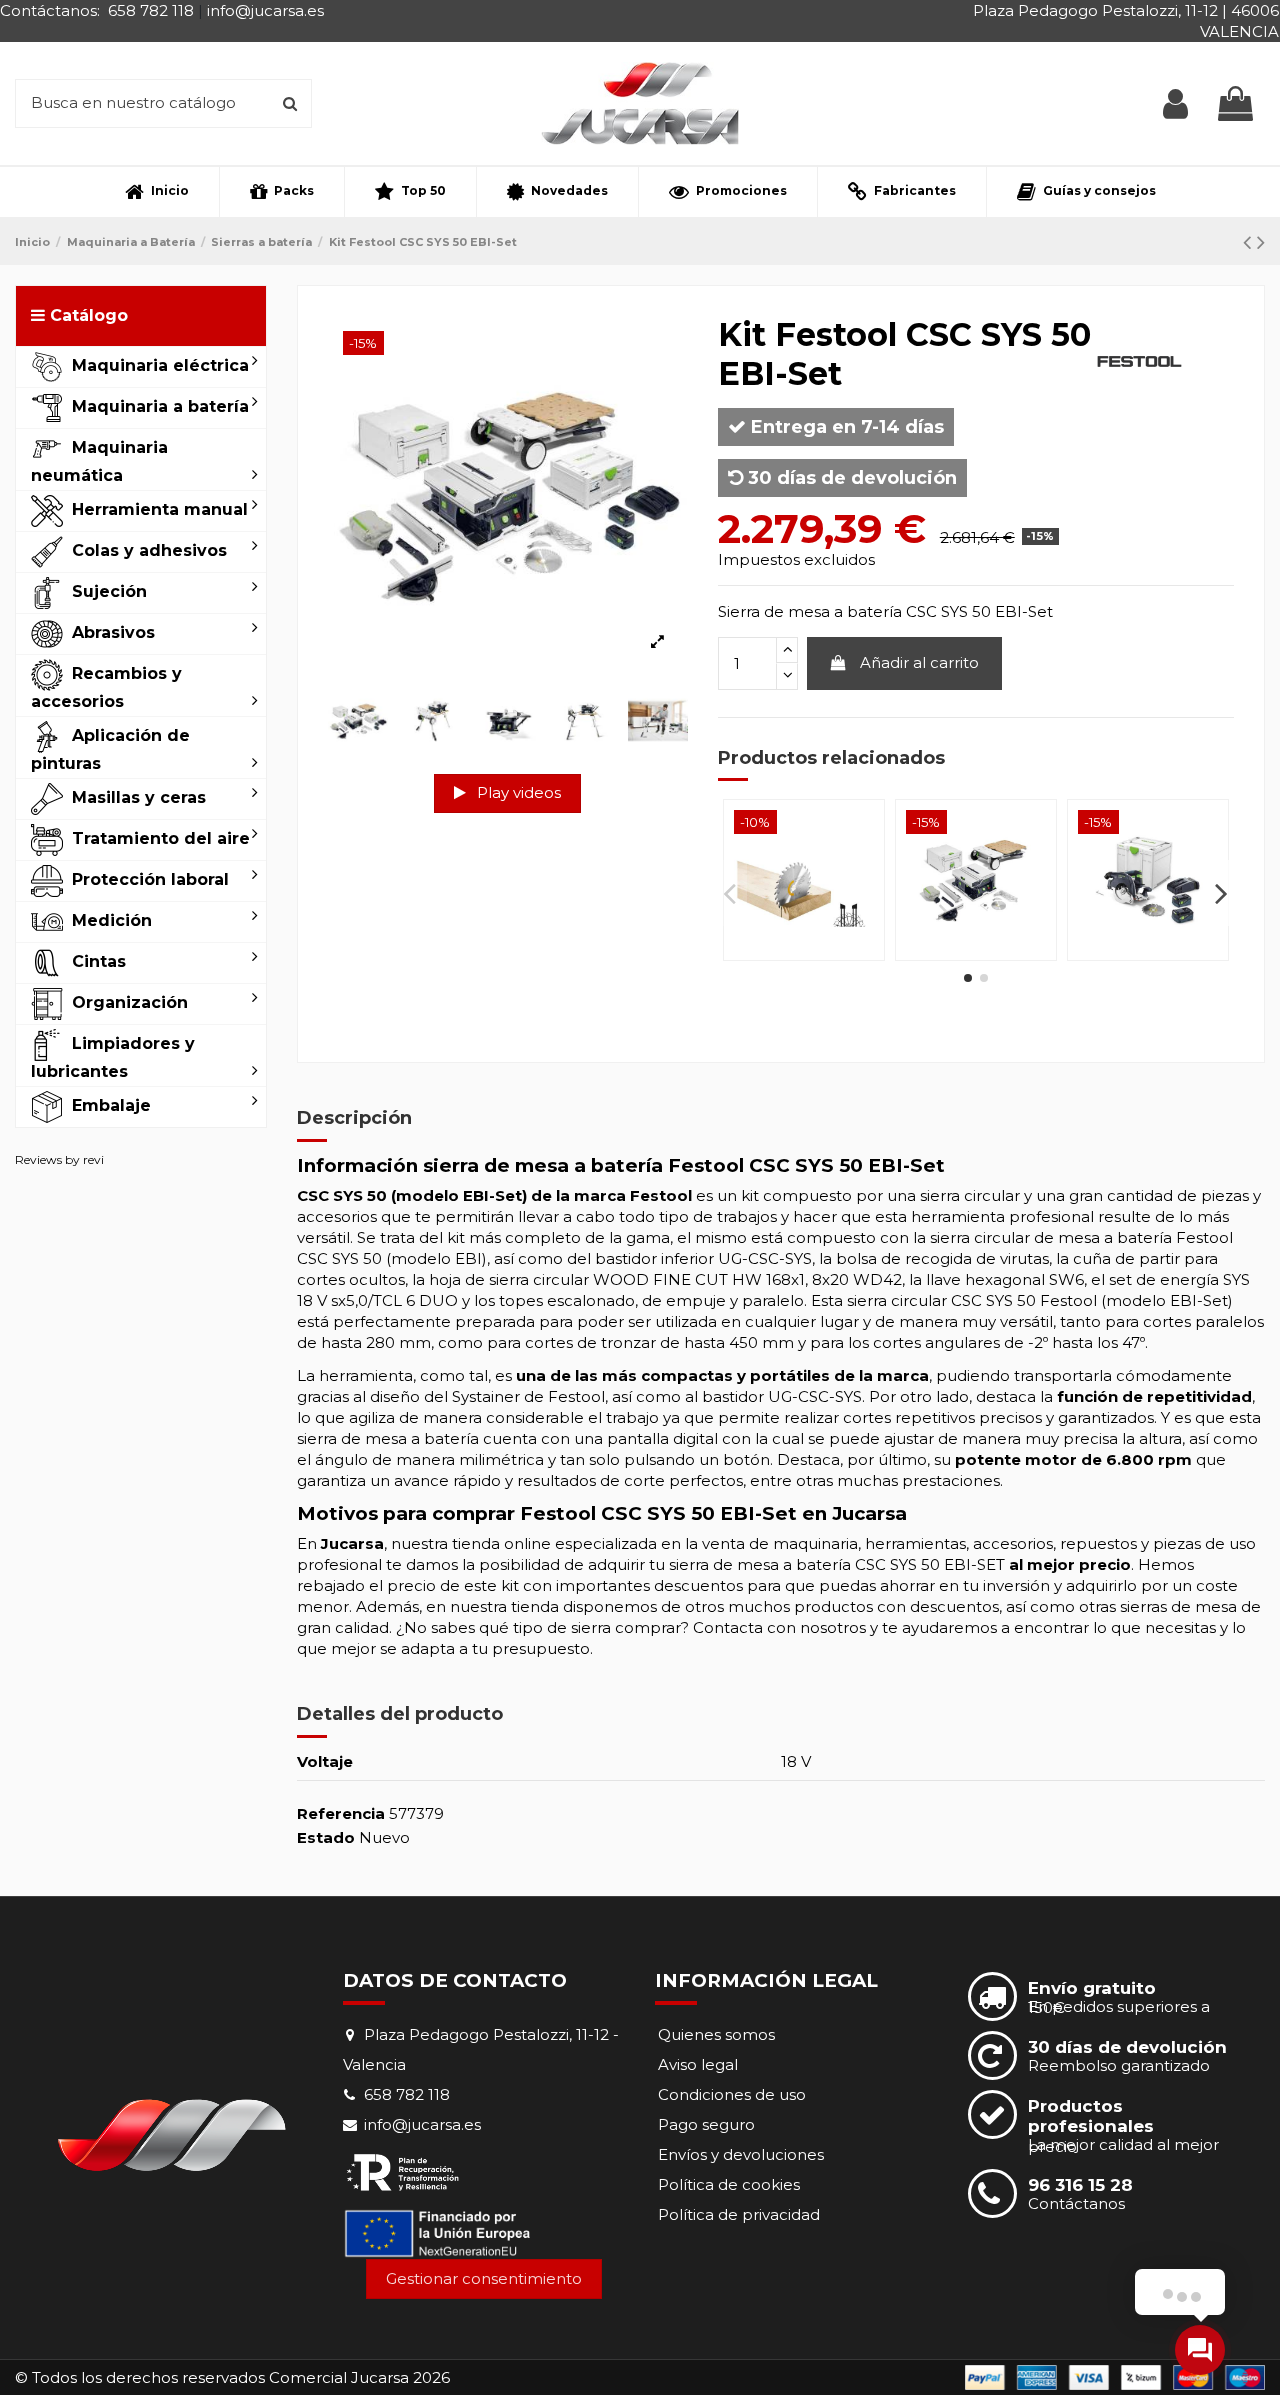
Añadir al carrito (919, 662)
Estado (326, 1837)
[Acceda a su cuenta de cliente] (1175, 103)
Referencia (341, 1813)
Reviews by (59, 1159)
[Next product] (1261, 242)
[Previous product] (1250, 242)
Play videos (517, 792)
